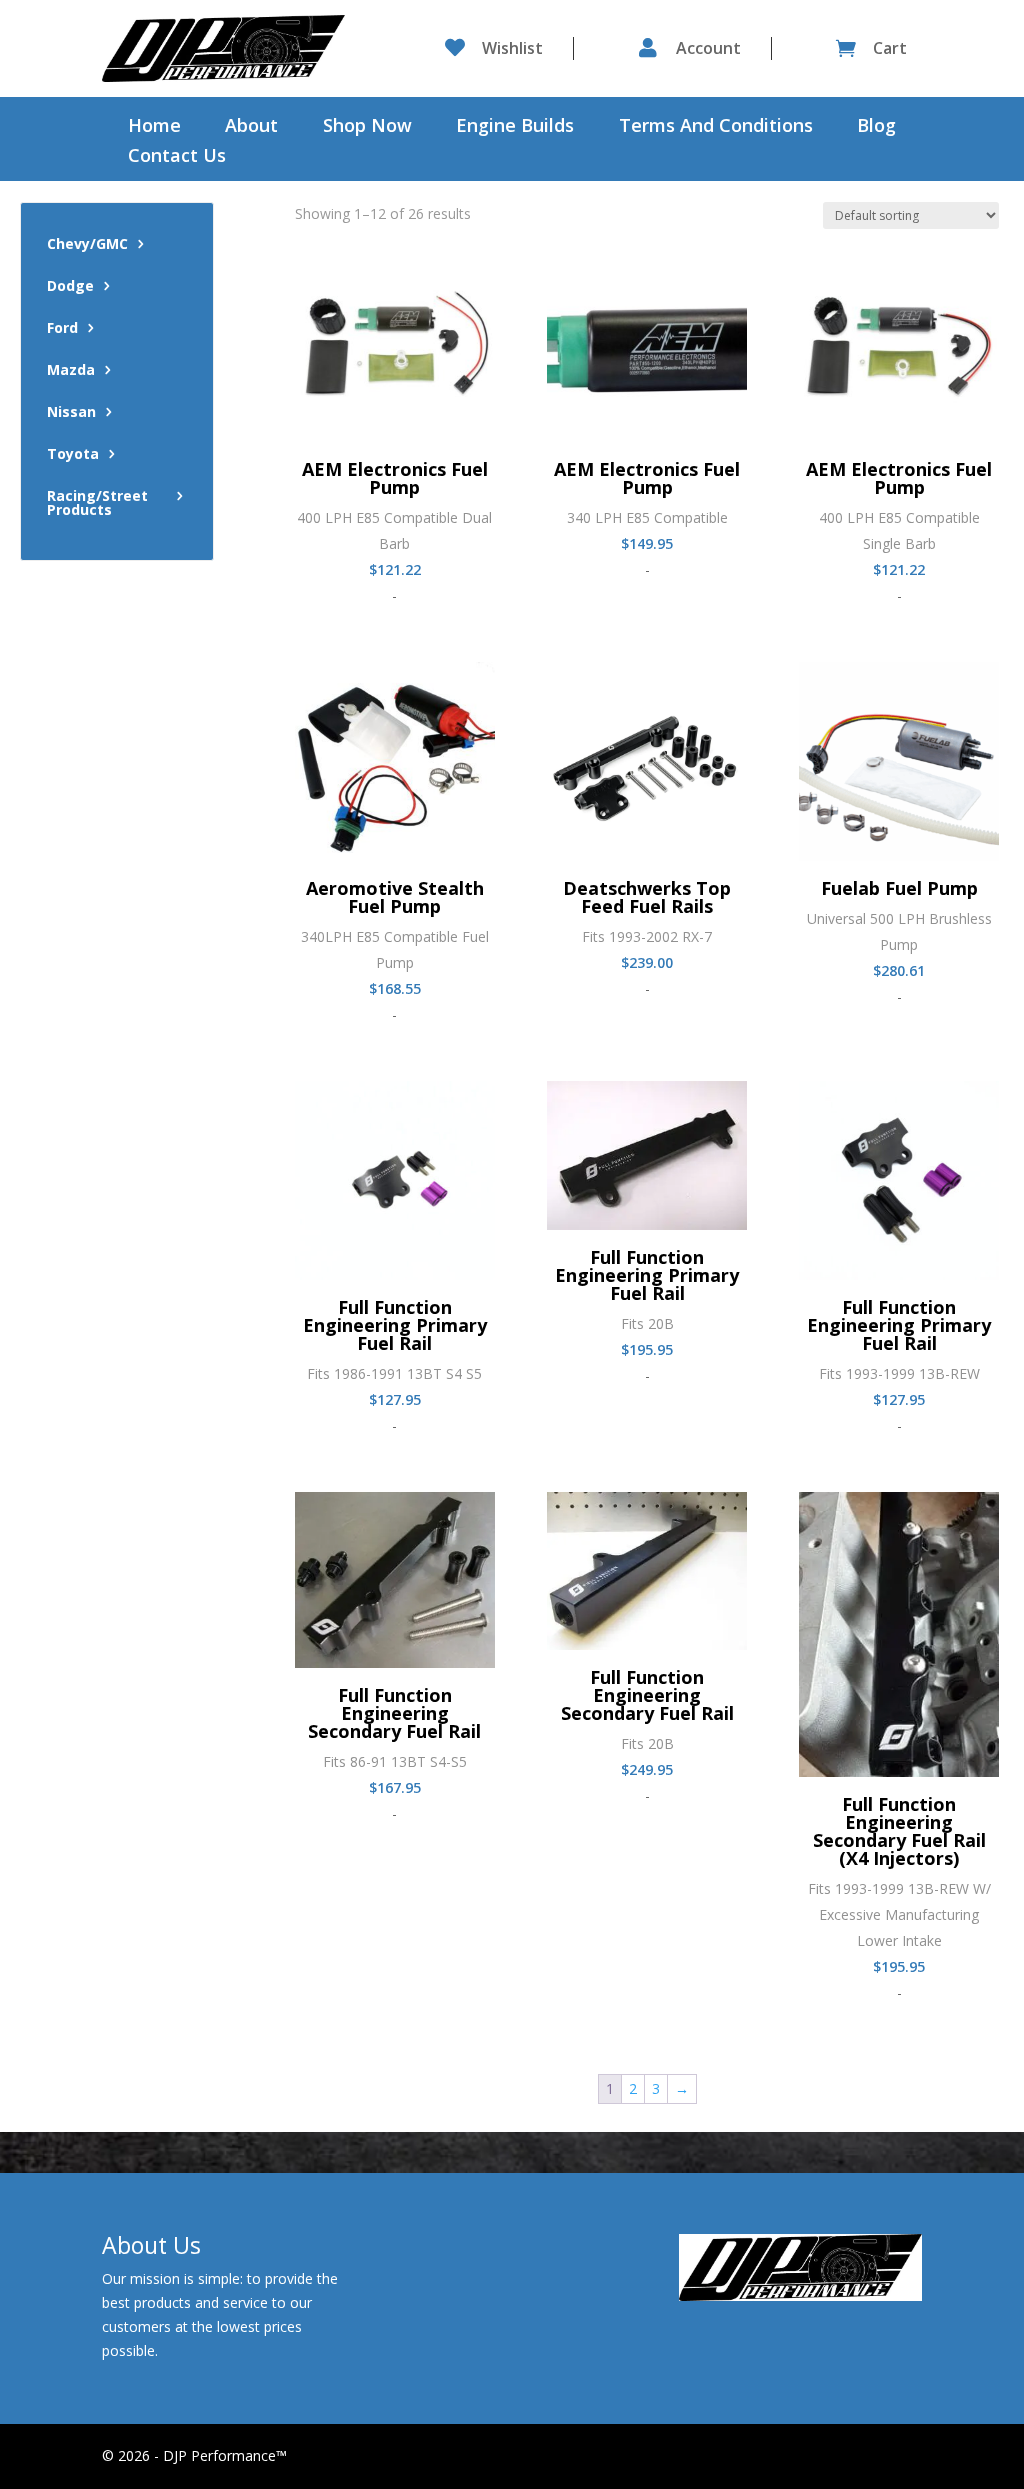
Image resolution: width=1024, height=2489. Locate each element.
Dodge (70, 287)
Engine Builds (515, 127)
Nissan (71, 413)
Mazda (71, 371)
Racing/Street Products (97, 504)
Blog (876, 127)
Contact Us (177, 157)
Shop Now (367, 127)
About (251, 127)
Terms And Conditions (716, 127)
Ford (62, 329)
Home (154, 127)
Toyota (73, 455)
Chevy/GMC (87, 245)
